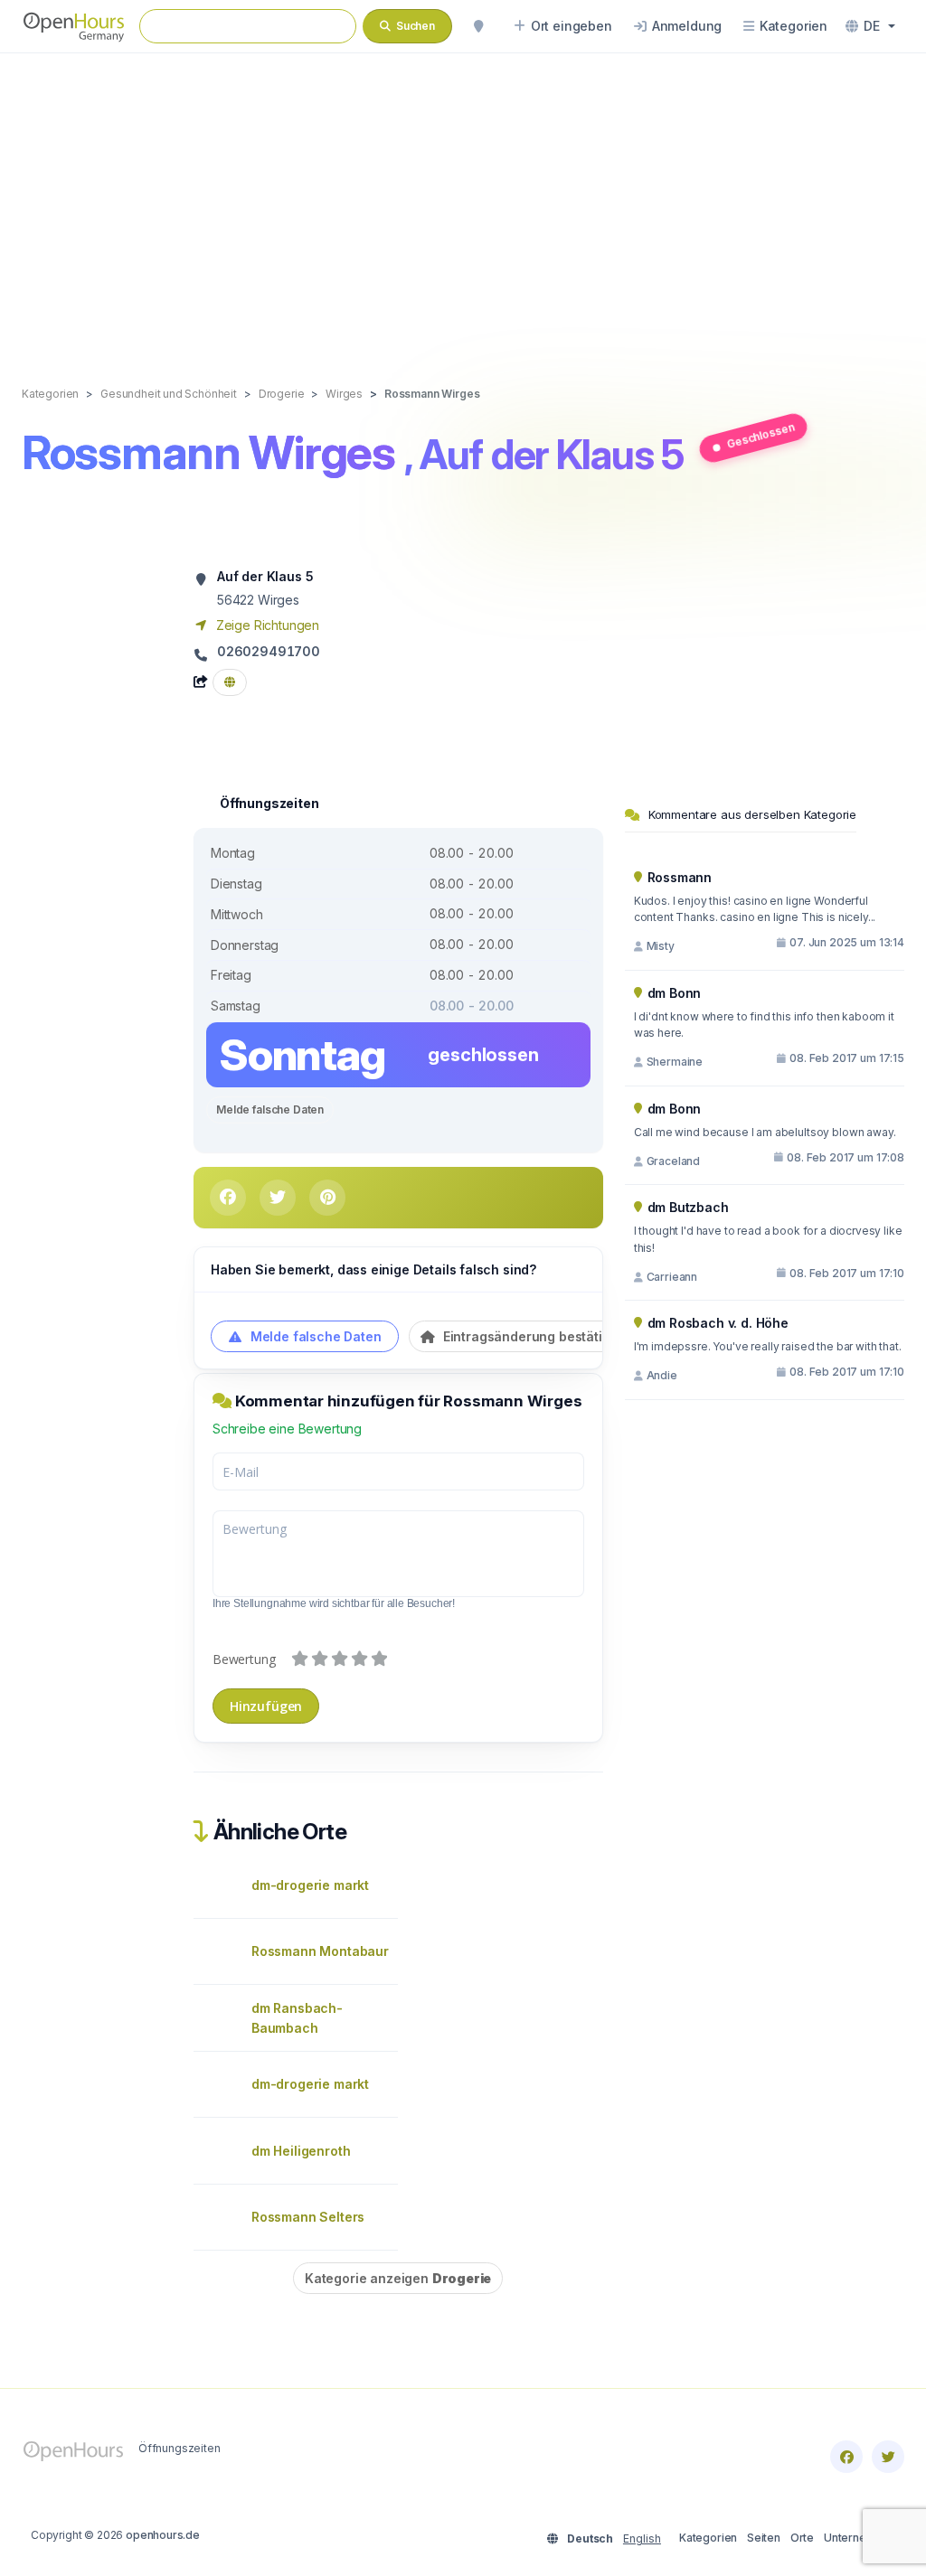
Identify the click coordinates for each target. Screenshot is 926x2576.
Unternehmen (860, 2538)
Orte (802, 2538)
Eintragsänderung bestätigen (533, 1336)
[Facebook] (846, 2457)
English (642, 2538)
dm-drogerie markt (310, 1885)
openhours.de (163, 2535)
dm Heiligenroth (301, 2151)
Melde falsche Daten (270, 1109)
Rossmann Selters (308, 2217)
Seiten (764, 2538)
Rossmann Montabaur (320, 1951)
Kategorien (708, 2538)
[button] (870, 26)
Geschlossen (761, 436)
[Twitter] (888, 2457)
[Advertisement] (463, 201)
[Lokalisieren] (478, 26)
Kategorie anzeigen (398, 2278)
